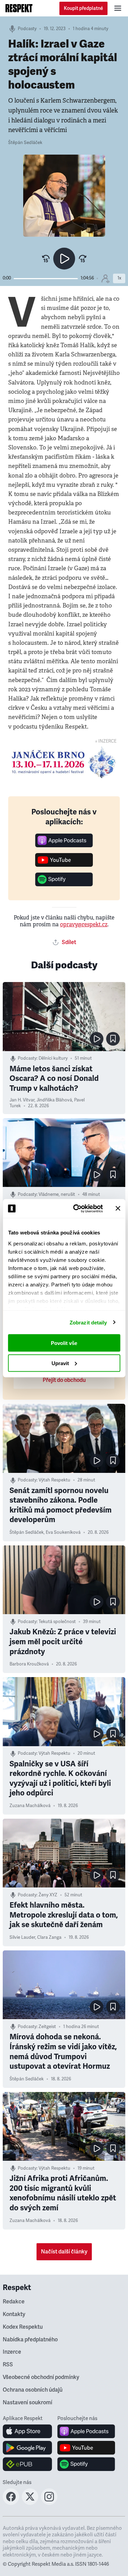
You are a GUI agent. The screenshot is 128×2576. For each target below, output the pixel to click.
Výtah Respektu (54, 1480)
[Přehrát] (64, 259)
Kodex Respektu (23, 2327)
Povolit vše (64, 1343)
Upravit (60, 1363)
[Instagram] (49, 2503)
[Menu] (118, 8)
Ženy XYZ (48, 1895)
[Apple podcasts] (64, 845)
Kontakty (14, 2314)
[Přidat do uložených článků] (113, 1039)
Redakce (14, 2302)
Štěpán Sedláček (25, 143)
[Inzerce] (64, 762)
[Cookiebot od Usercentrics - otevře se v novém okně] (76, 1208)
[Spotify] (64, 884)
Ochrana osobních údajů (33, 2390)
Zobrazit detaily (88, 1322)
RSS (8, 2365)
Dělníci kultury (53, 1058)
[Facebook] (11, 2503)
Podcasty (27, 29)
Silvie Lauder (22, 1937)
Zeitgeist (47, 2027)
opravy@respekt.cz (84, 924)
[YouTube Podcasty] (64, 865)
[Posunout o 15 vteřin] (83, 259)
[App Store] (27, 2431)
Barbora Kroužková (29, 1664)
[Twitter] (30, 2503)
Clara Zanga (49, 1937)
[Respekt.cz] (19, 8)
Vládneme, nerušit (57, 1194)
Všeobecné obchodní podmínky (41, 2377)
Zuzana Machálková (30, 1806)
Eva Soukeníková (63, 1532)
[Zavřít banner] (118, 1208)
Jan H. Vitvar (22, 1100)
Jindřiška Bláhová (54, 1100)
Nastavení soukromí (27, 2403)
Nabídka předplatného (30, 2340)
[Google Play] (27, 2448)
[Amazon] (27, 2464)
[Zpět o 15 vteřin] (46, 259)
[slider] (46, 279)
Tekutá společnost (57, 1622)
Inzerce (12, 2352)
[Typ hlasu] (105, 278)
